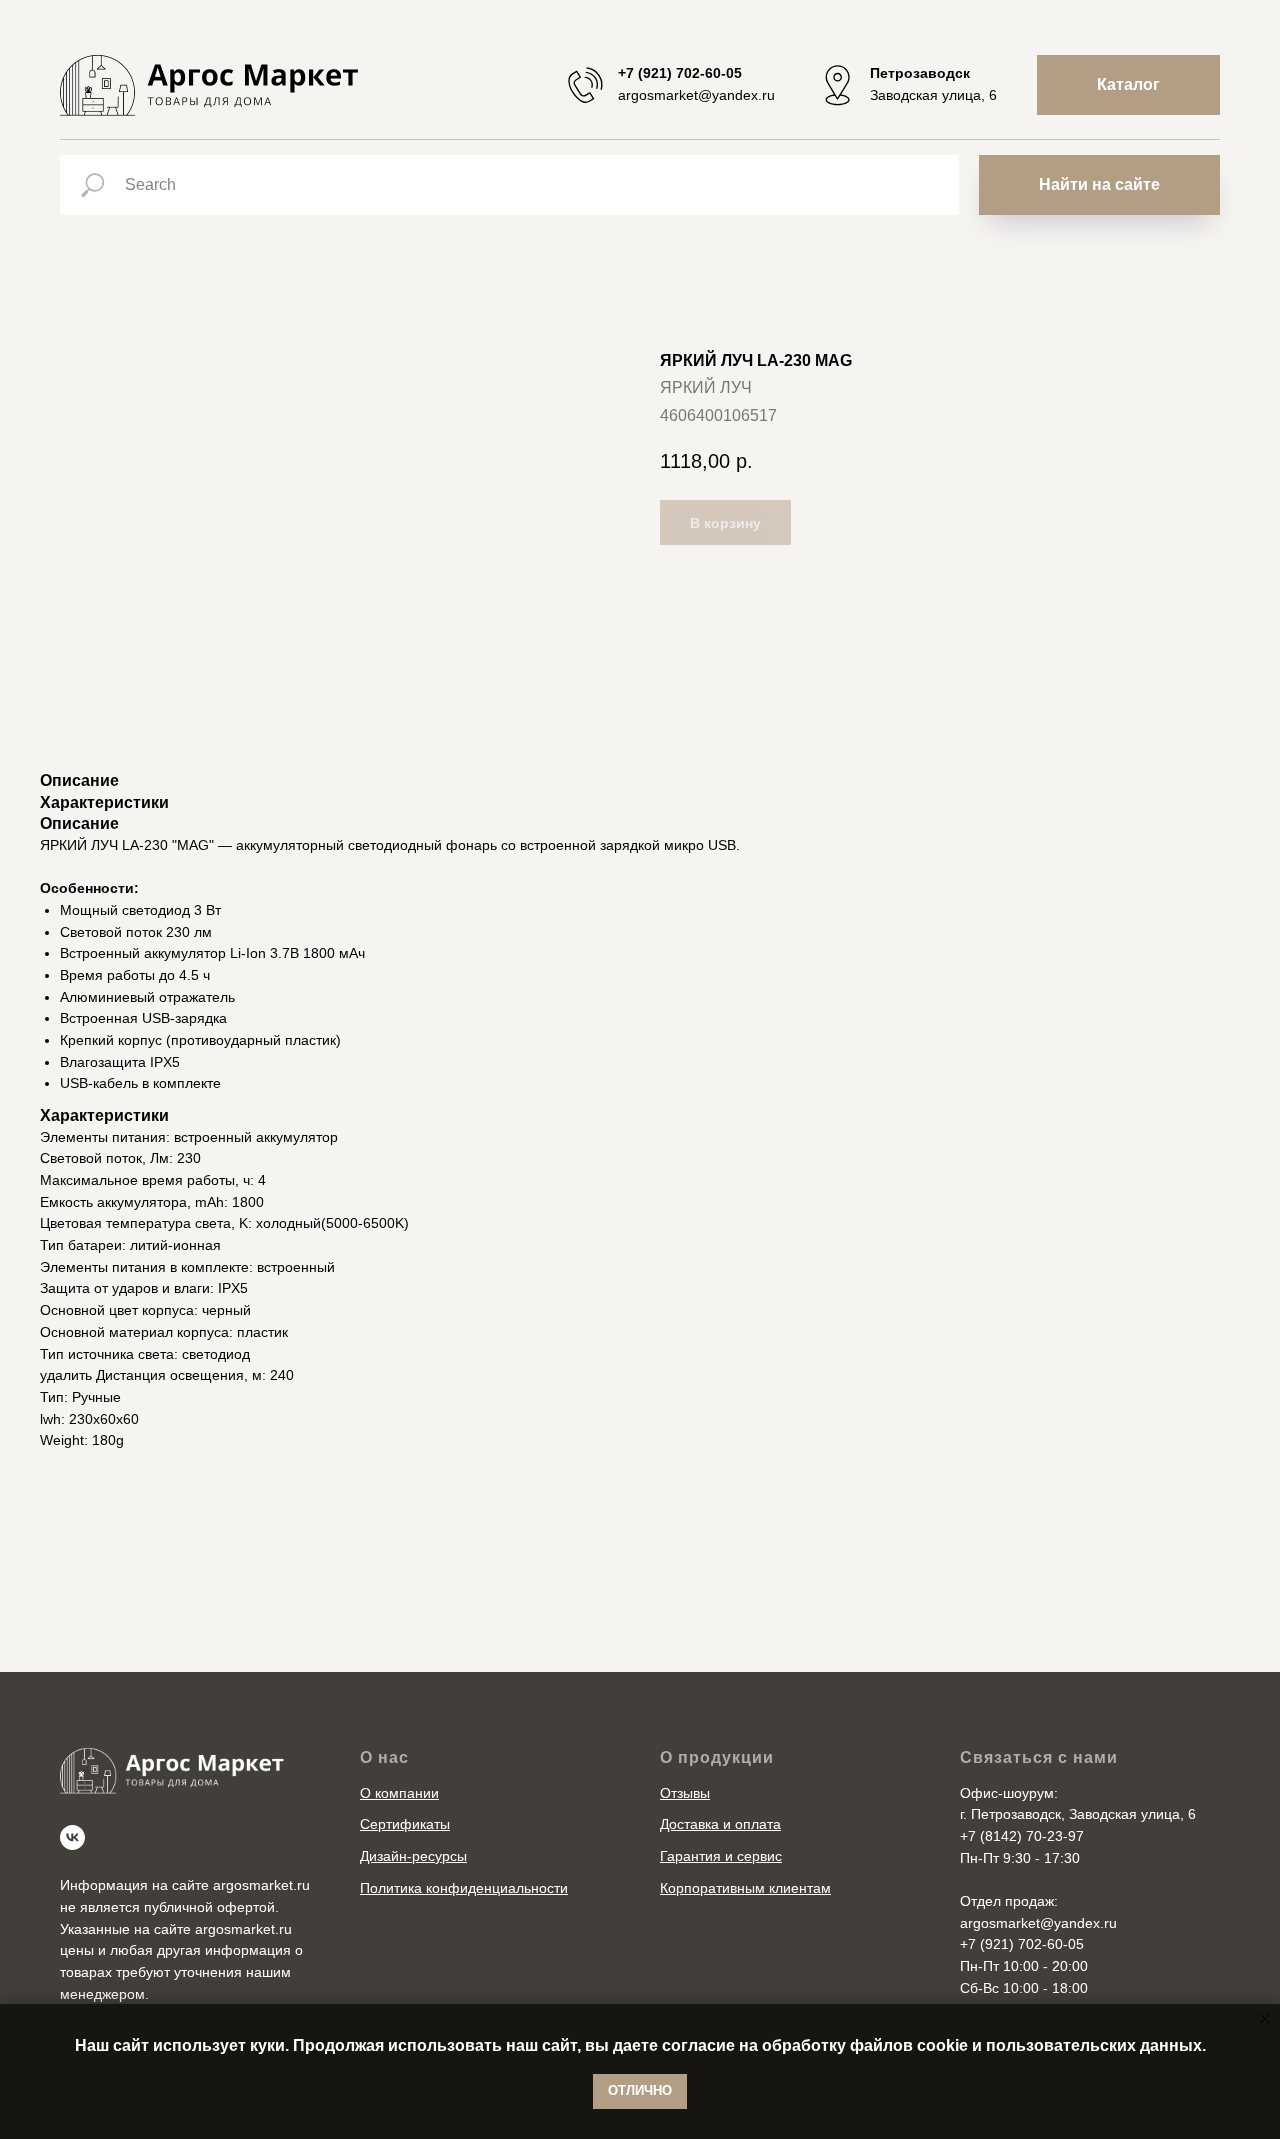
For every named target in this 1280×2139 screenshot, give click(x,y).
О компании (399, 1793)
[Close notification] (1265, 2019)
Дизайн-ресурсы (413, 1856)
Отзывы (685, 1793)
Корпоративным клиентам (745, 1888)
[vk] (72, 1837)
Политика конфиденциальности (464, 1888)
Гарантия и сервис (721, 1856)
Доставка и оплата (720, 1824)
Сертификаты (405, 1824)
